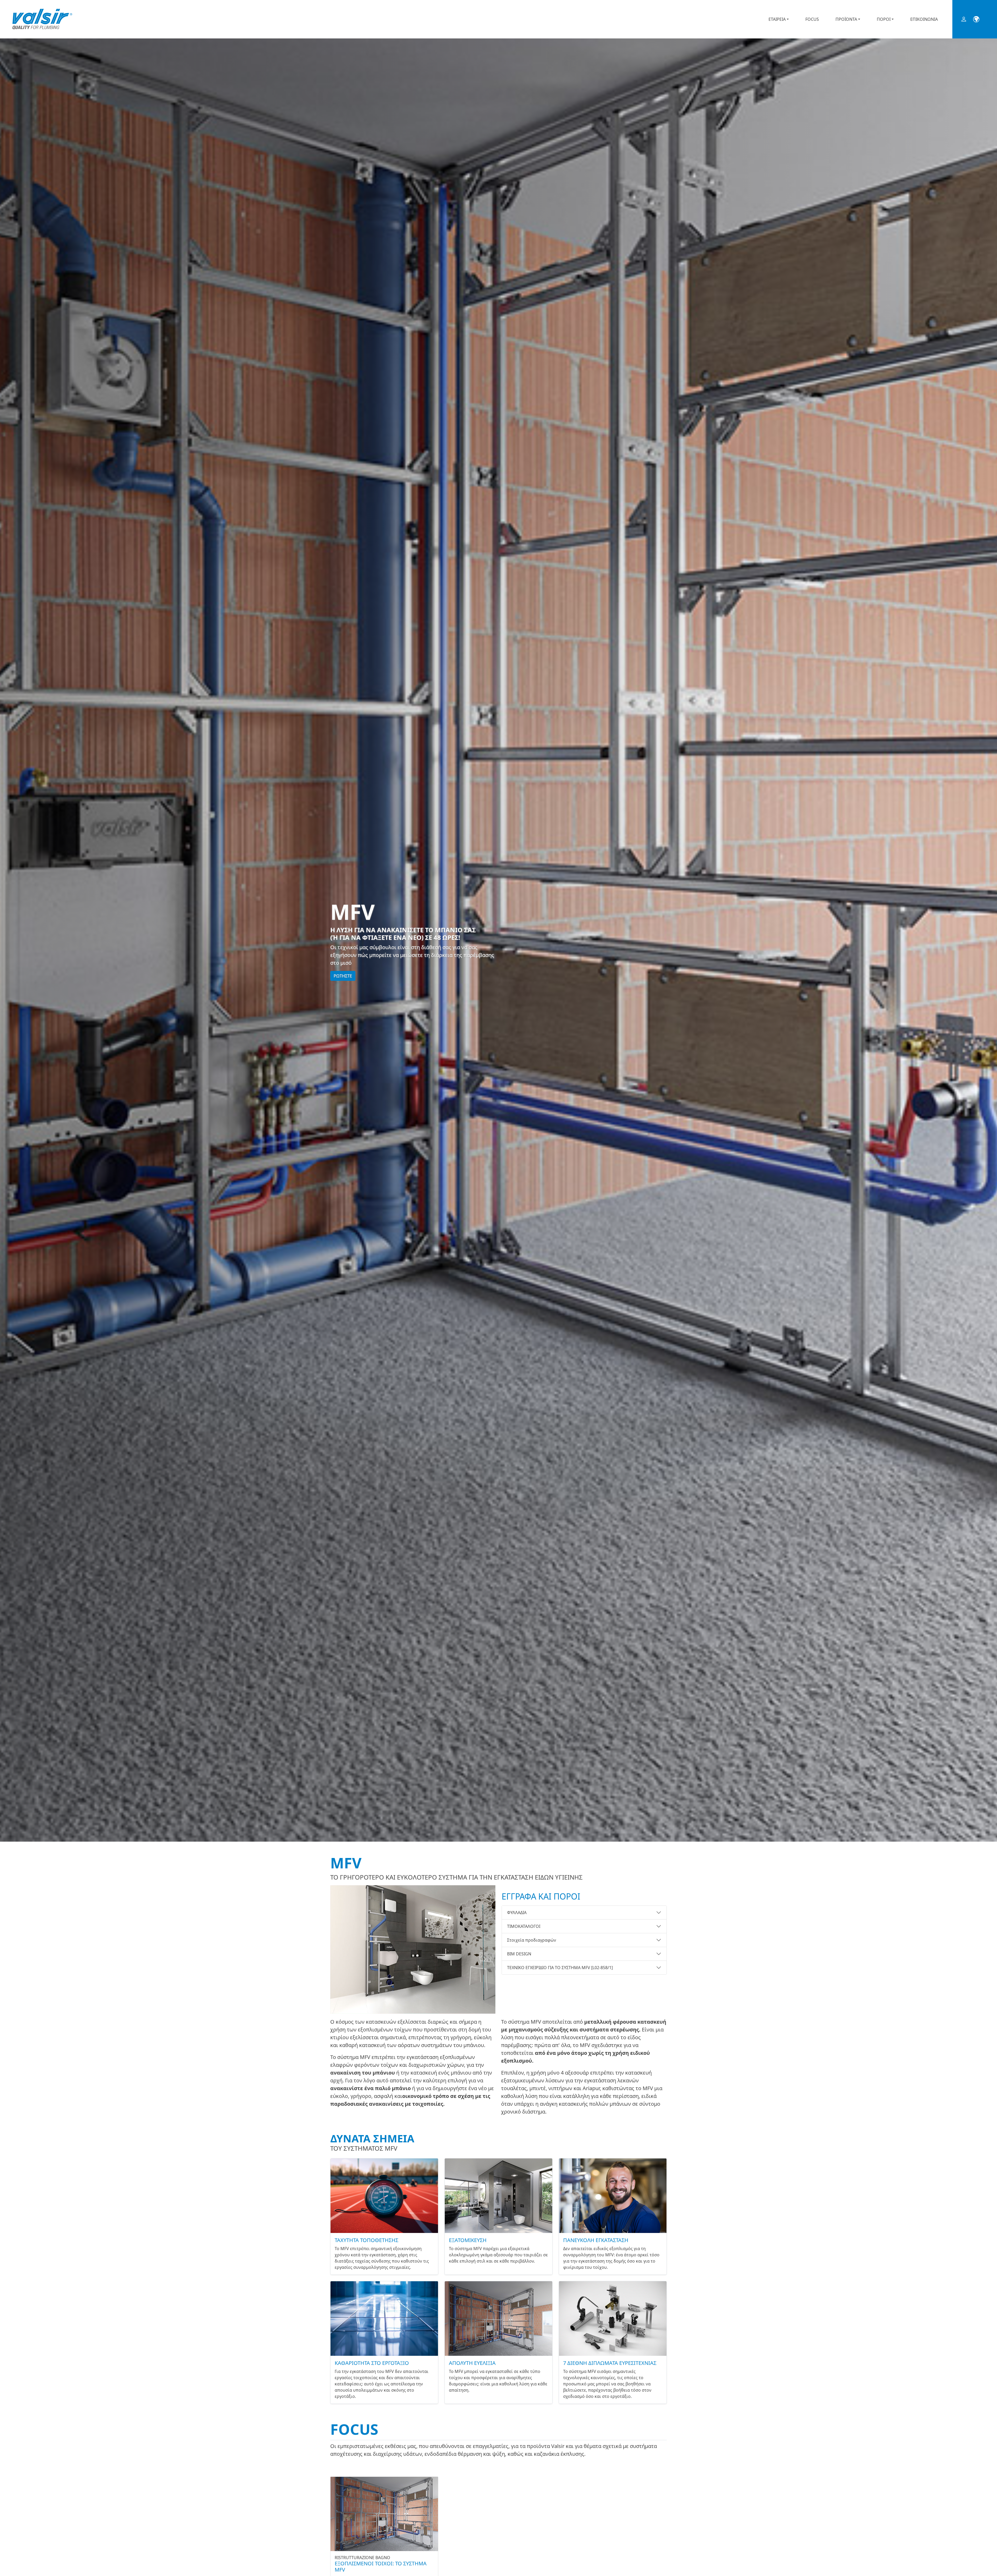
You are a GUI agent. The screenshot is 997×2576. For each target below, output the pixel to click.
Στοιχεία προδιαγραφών (532, 1940)
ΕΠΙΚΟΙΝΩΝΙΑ (924, 19)
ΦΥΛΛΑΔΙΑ (517, 1913)
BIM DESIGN (519, 1954)
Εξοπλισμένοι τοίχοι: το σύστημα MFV (381, 2567)
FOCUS (812, 19)
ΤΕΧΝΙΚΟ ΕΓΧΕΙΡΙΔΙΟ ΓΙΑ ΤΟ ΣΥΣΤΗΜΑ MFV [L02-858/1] (560, 1968)
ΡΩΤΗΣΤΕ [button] (343, 976)
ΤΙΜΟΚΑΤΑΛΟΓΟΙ (524, 1926)
